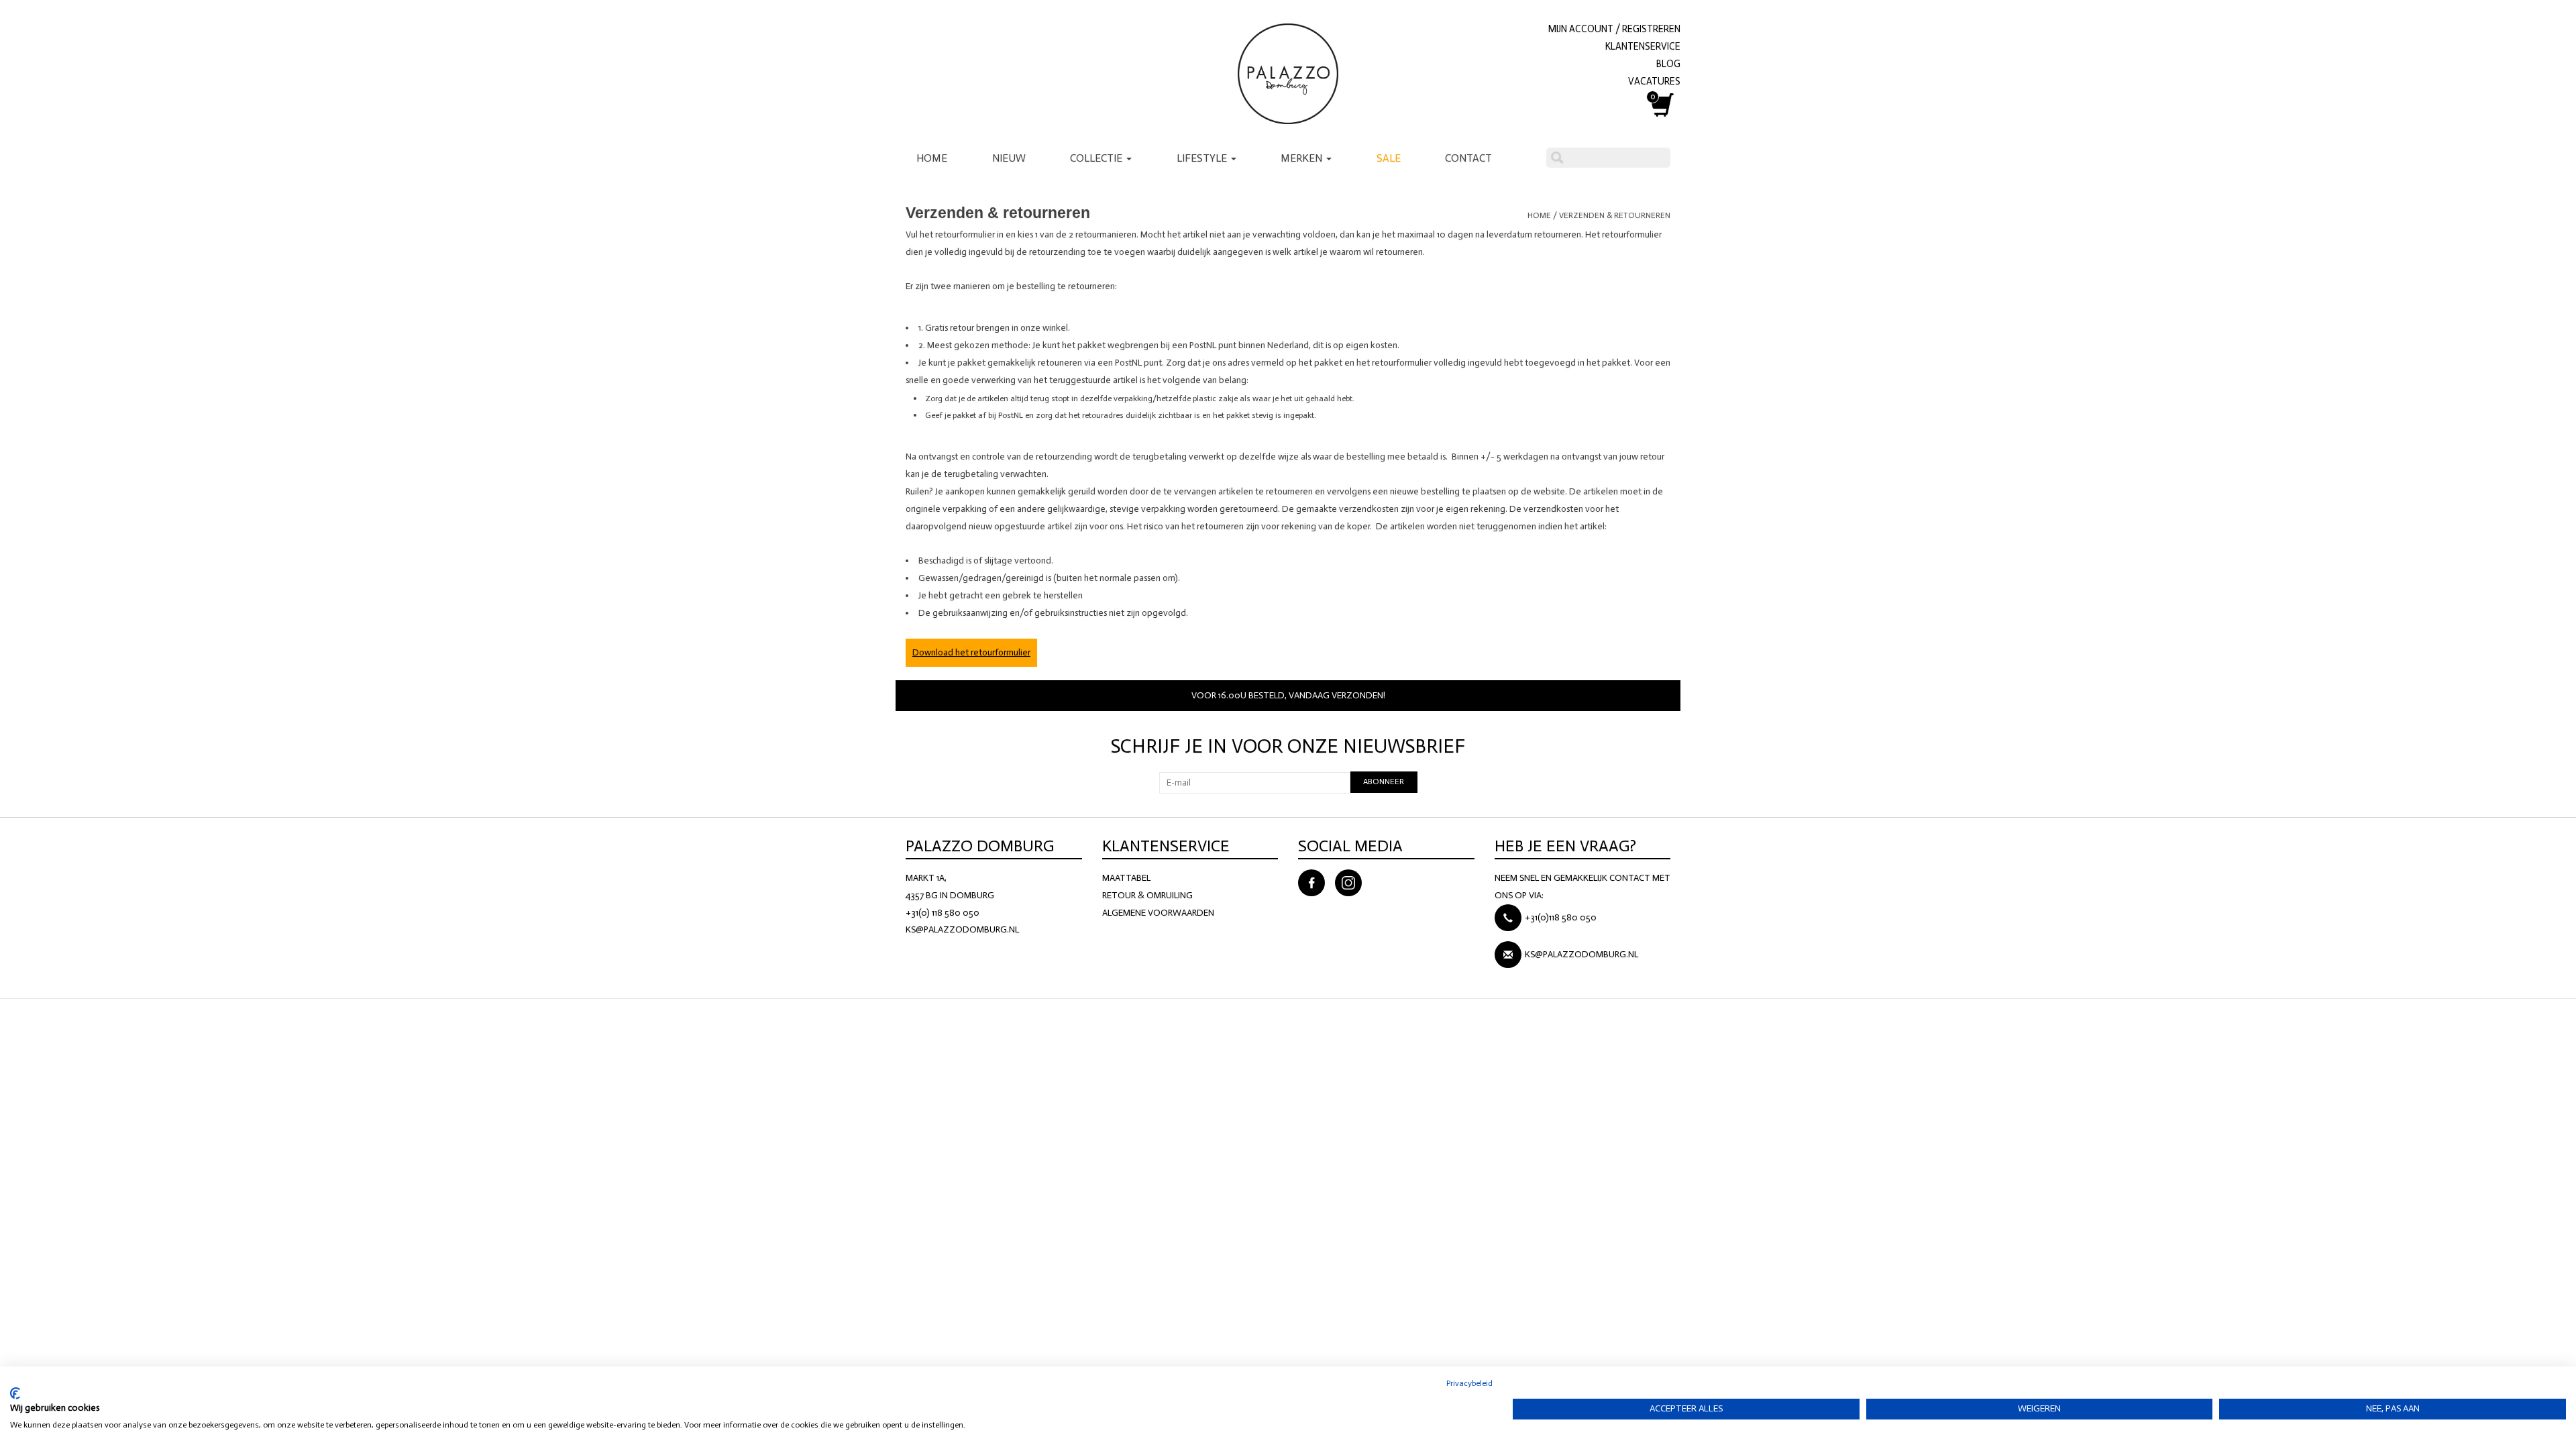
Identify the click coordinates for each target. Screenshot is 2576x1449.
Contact (1468, 158)
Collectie (1097, 158)
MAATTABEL (1126, 878)
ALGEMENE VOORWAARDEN (1158, 913)
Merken (1303, 158)
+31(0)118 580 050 (1561, 917)
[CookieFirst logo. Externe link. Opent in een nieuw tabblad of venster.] (15, 1393)
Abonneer (1384, 782)
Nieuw (1009, 158)
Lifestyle (1203, 158)
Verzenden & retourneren (1615, 215)
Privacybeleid (1469, 1383)
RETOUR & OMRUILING (1147, 895)
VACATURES (1654, 81)
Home (932, 158)
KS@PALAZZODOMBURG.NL (962, 929)
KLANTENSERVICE (1643, 46)
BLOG (1668, 64)
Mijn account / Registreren (1614, 29)
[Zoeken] (1557, 158)
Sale (1389, 158)
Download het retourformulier (971, 652)
